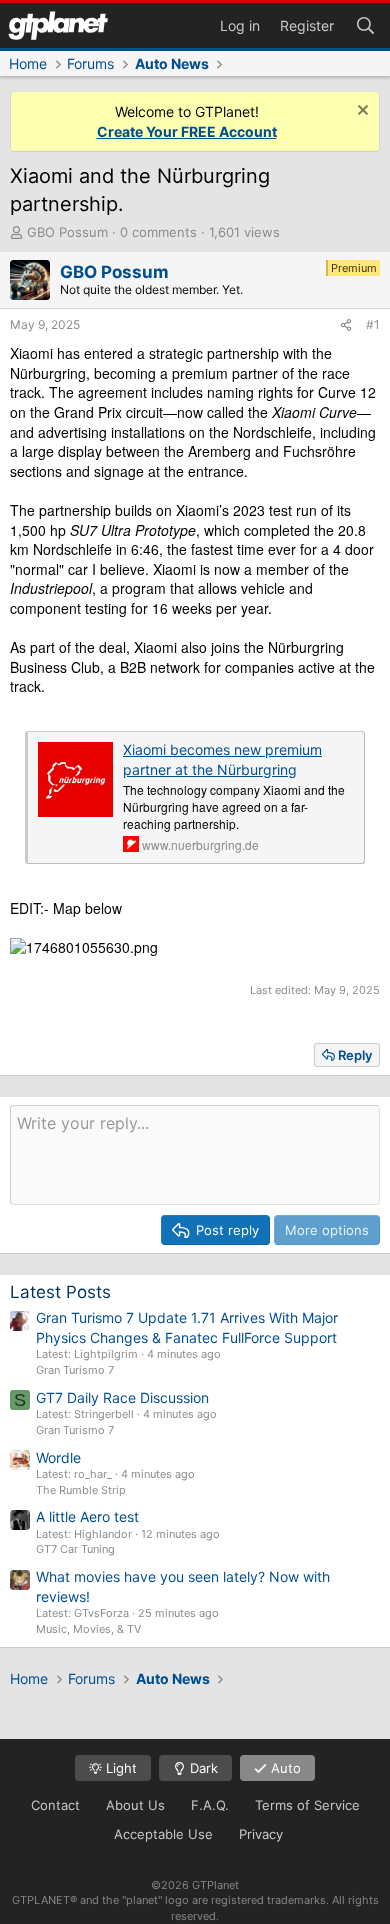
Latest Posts (60, 1292)
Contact (55, 1805)
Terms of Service (307, 1805)
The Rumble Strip (81, 1490)
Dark (202, 1768)
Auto (284, 1768)
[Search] (365, 24)
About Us (135, 1805)
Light (119, 1768)
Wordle (58, 1457)
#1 (373, 324)
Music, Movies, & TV (88, 1629)
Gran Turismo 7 (75, 1370)
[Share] (346, 325)
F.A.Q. (210, 1805)
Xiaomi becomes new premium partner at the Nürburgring (222, 759)
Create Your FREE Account (187, 131)
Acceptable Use (163, 1834)
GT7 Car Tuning (75, 1549)
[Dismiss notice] (360, 112)
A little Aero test (87, 1516)
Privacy (261, 1834)
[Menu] (58, 25)
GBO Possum (67, 232)
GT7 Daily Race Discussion (122, 1397)
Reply (355, 1055)
